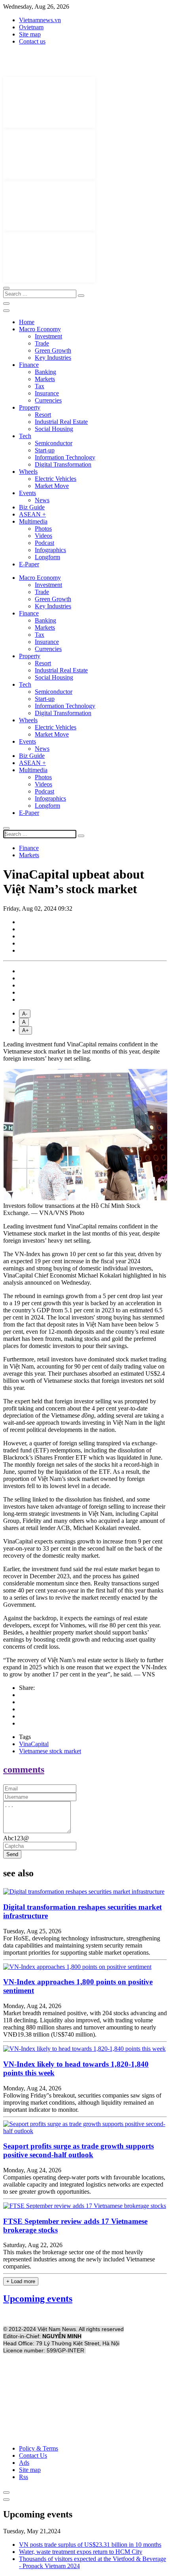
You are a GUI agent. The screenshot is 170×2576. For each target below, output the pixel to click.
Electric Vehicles (56, 479)
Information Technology (65, 457)
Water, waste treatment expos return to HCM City (81, 2552)
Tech (25, 436)
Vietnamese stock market (50, 1751)
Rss (24, 2477)
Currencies (48, 400)
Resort (43, 415)
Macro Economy (40, 329)
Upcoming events (38, 2299)
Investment (48, 336)
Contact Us (33, 2455)
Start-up (45, 450)
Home (27, 322)
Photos (43, 529)
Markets (45, 379)
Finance (29, 365)
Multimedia (33, 521)
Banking (45, 372)
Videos (43, 536)
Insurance (47, 393)
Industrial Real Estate (61, 422)
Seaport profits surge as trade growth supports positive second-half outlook (78, 2150)
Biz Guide (32, 507)
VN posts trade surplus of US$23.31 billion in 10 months (90, 2545)
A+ (25, 1030)
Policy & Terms (39, 2448)
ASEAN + (32, 514)
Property (30, 407)
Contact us (32, 41)
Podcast (44, 543)
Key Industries (53, 358)
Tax (40, 386)
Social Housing (54, 429)
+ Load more (21, 2281)
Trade (42, 343)
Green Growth (53, 350)
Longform (47, 557)
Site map (30, 34)
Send (12, 1854)
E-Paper (29, 564)
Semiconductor (54, 443)
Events (27, 493)
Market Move (52, 486)
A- (25, 1014)
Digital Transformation (63, 464)
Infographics (50, 550)
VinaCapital (34, 1744)
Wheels (28, 472)
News (42, 500)
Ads (24, 2463)
